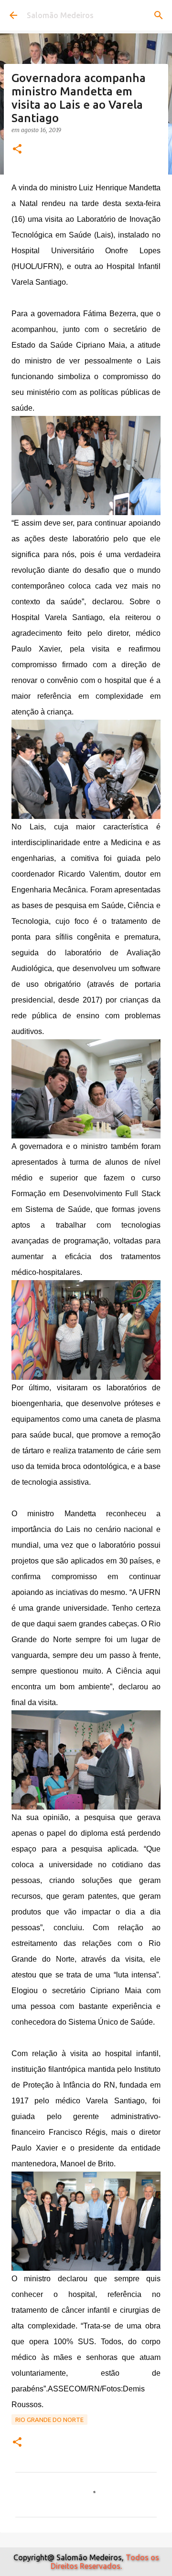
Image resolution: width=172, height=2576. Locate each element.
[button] (17, 150)
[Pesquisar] (159, 15)
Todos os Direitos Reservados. (105, 2562)
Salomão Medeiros (60, 15)
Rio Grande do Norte (49, 2420)
